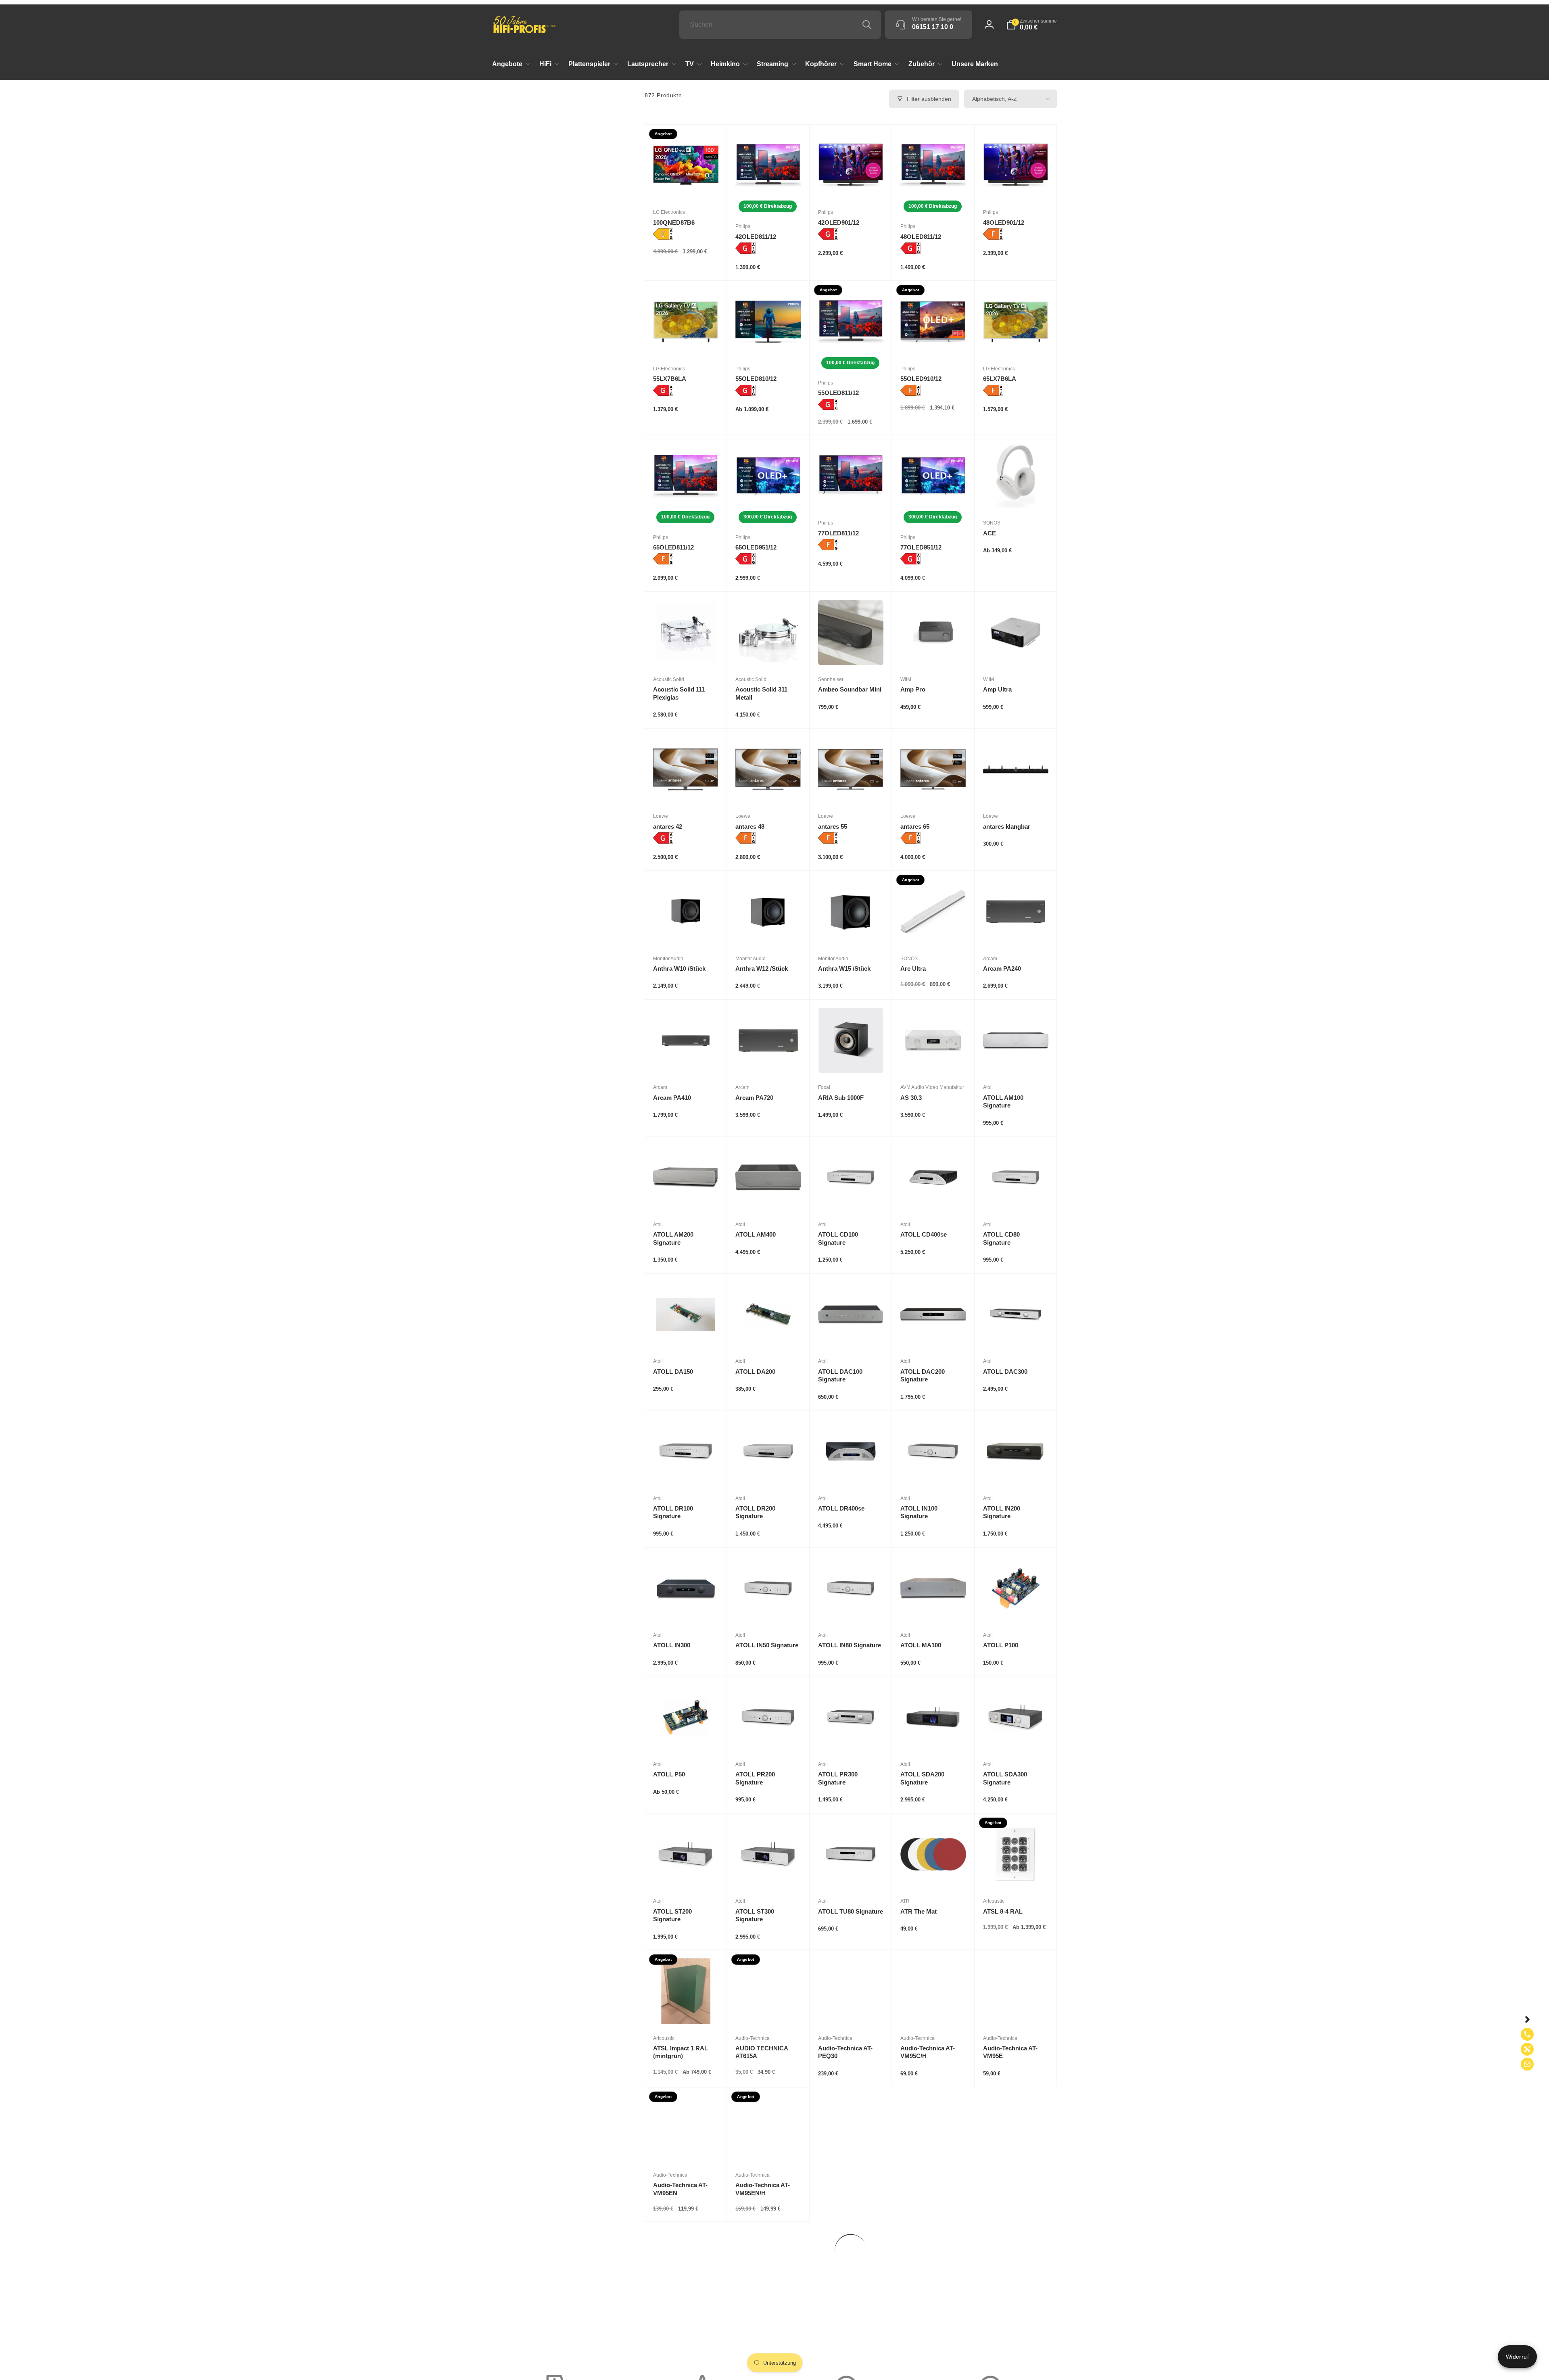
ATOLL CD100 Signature (838, 1238)
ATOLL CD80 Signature (1001, 1238)
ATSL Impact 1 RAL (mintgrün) (681, 2052)
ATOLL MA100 (921, 1645)
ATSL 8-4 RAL (1003, 1911)
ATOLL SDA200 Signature (922, 1778)
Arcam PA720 (754, 1098)
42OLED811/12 (756, 237)
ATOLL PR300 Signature (838, 1778)
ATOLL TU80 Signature (851, 1911)
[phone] (1527, 2034)
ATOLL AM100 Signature (1003, 1102)
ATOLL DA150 (673, 1372)
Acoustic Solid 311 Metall (761, 693)
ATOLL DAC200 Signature (923, 1376)
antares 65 (915, 826)
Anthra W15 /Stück (844, 969)
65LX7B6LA (1000, 379)
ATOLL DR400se (841, 1508)
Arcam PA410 (672, 1098)
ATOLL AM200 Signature (673, 1238)
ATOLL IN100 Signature (919, 1512)
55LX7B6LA (670, 379)
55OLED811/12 (838, 393)
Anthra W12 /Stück (762, 969)
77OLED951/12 (921, 547)
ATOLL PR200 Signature (755, 1778)
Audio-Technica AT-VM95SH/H (1010, 2189)
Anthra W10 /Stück (679, 969)
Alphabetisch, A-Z (995, 99)
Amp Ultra (997, 689)
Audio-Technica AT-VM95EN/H (763, 2189)
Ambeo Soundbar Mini (850, 689)
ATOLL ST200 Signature (672, 1915)
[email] (1527, 2064)
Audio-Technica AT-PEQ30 (845, 2052)
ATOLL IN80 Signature (850, 1645)
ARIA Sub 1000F (841, 1098)
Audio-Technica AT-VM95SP (680, 2326)
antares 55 (833, 826)
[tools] (1527, 2049)
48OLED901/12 (1004, 223)
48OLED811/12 (921, 237)
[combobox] (780, 25)
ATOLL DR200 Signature (755, 1512)
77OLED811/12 (838, 533)
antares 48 (750, 826)
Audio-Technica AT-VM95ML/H (845, 2189)
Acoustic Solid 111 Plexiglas (679, 693)
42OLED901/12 (839, 223)
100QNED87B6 (674, 223)
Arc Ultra (913, 969)
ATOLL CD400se (924, 1234)
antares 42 (668, 826)
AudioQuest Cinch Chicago (926, 2326)
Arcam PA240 (1002, 969)
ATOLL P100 (1001, 1645)
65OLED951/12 (756, 547)
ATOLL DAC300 (1005, 1372)
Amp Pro (913, 689)
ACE (990, 533)
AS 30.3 (911, 1098)
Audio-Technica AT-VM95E (1010, 2052)
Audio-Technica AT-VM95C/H (928, 2052)
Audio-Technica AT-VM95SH (928, 2189)
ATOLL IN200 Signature (1002, 1512)
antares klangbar (1007, 826)
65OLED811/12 (673, 547)
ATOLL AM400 (756, 1234)
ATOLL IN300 (672, 1645)
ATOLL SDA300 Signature (1005, 1778)
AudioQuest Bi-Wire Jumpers (764, 2326)
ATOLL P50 (669, 1774)
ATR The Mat (919, 1911)
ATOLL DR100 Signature (673, 1512)
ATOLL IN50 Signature (767, 1645)
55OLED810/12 (756, 379)
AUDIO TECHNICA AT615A (762, 2052)
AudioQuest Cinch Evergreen (1009, 2326)
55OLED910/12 (921, 379)
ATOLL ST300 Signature (755, 1915)
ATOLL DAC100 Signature (840, 1376)
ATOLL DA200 (755, 1372)
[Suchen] (867, 25)
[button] (1031, 25)
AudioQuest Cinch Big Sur (850, 2326)
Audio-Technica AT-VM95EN (680, 2189)
